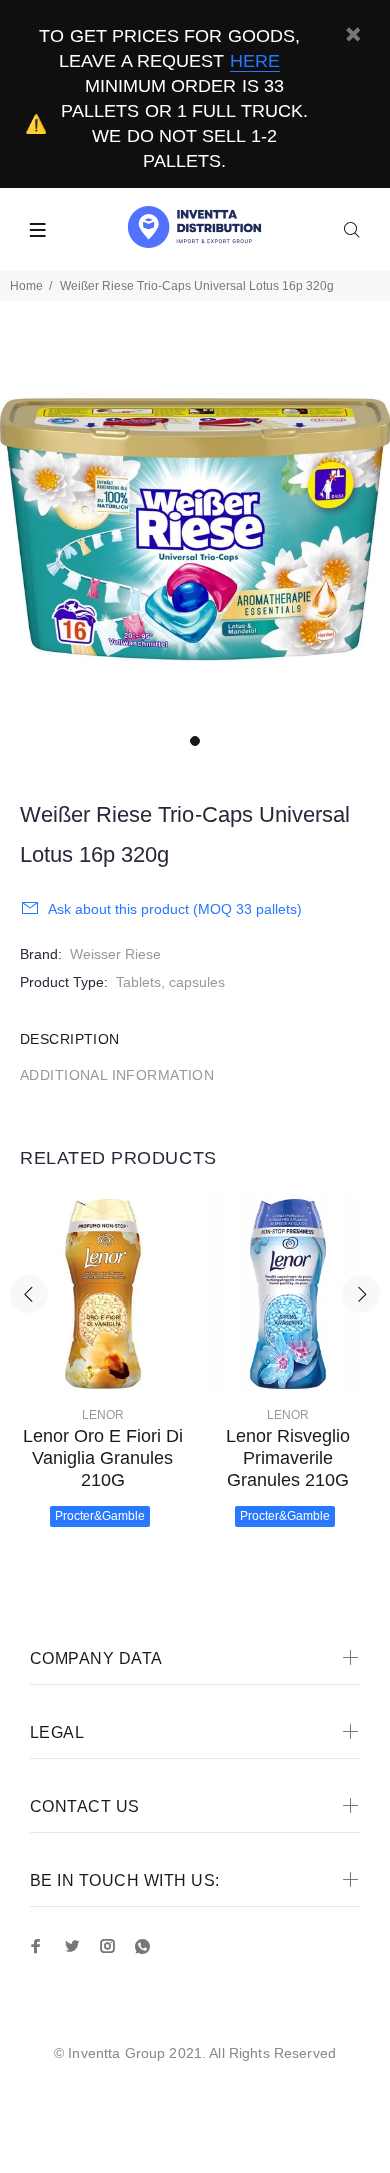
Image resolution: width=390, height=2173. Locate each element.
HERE (255, 61)
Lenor (103, 1415)
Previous (29, 1294)
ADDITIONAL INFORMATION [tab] (117, 1075)
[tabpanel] (195, 529)
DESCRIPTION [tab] (70, 1039)
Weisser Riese (115, 954)
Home (26, 286)
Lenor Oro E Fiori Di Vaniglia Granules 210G (103, 1458)
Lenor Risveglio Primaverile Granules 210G (288, 1458)
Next (361, 1294)
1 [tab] (195, 741)
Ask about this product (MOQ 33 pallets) (175, 909)
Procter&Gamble (100, 1516)
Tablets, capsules (170, 982)
